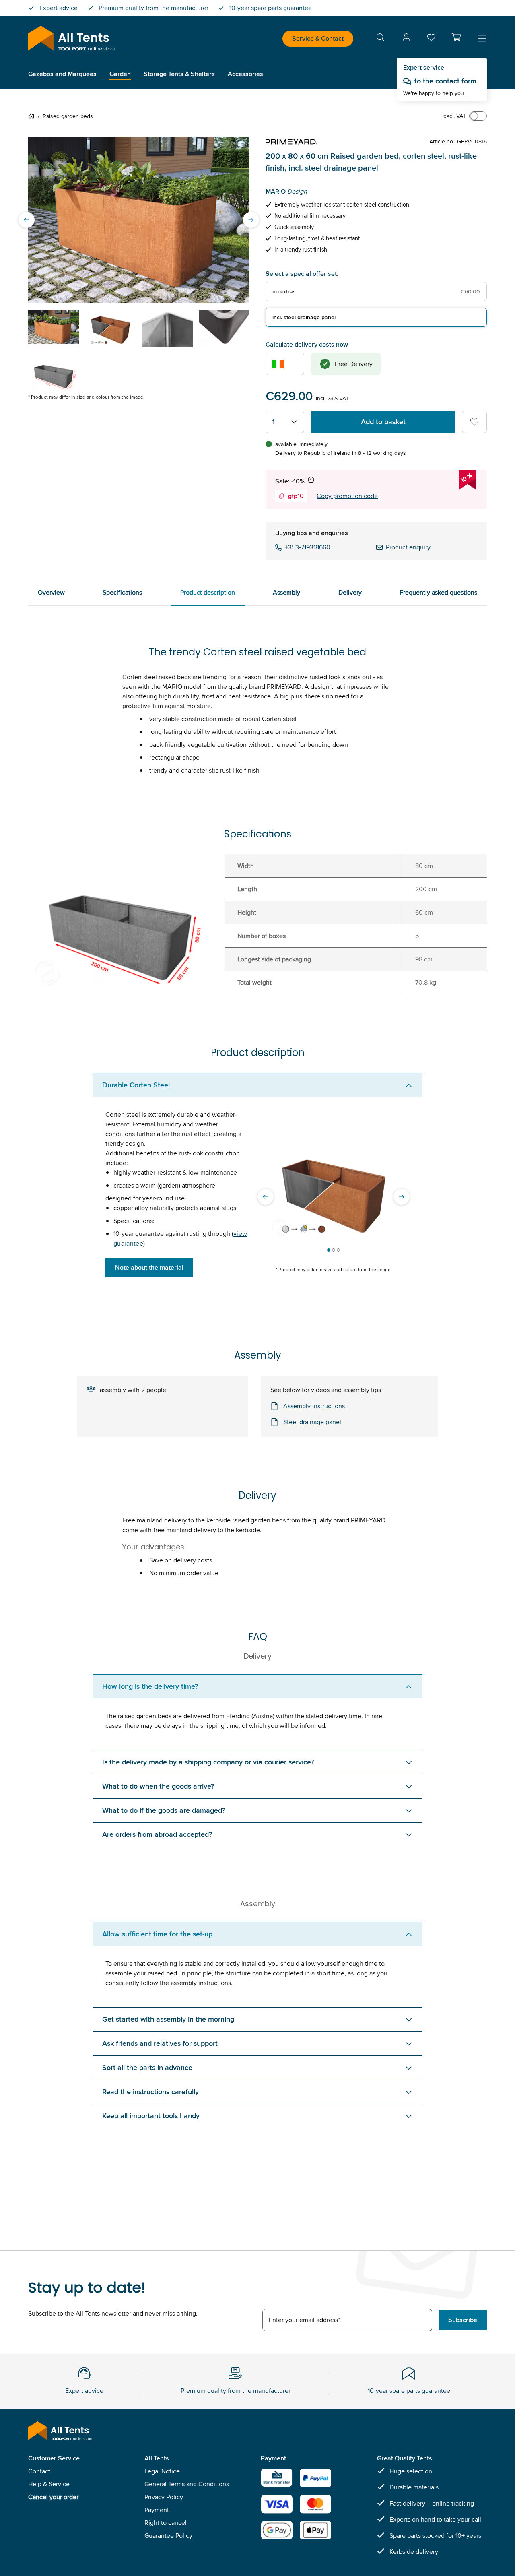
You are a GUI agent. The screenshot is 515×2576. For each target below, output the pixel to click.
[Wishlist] (431, 39)
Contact (39, 2471)
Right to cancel (166, 2523)
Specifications (122, 592)
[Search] (381, 39)
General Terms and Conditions (187, 2484)
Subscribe (463, 2320)
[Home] (33, 116)
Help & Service (49, 2484)
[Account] (406, 39)
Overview (51, 592)
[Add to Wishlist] (474, 422)
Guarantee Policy (168, 2536)
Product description (208, 592)
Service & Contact (318, 38)
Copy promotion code (347, 496)
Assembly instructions (314, 1406)
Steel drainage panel (312, 1422)
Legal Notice (162, 2471)
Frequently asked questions (438, 592)
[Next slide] (251, 220)
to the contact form (445, 81)
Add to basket (383, 422)
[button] (456, 37)
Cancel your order (53, 2497)
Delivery (350, 592)
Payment (157, 2510)
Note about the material (149, 1267)
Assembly (286, 592)
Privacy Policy (164, 2497)
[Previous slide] (27, 220)
